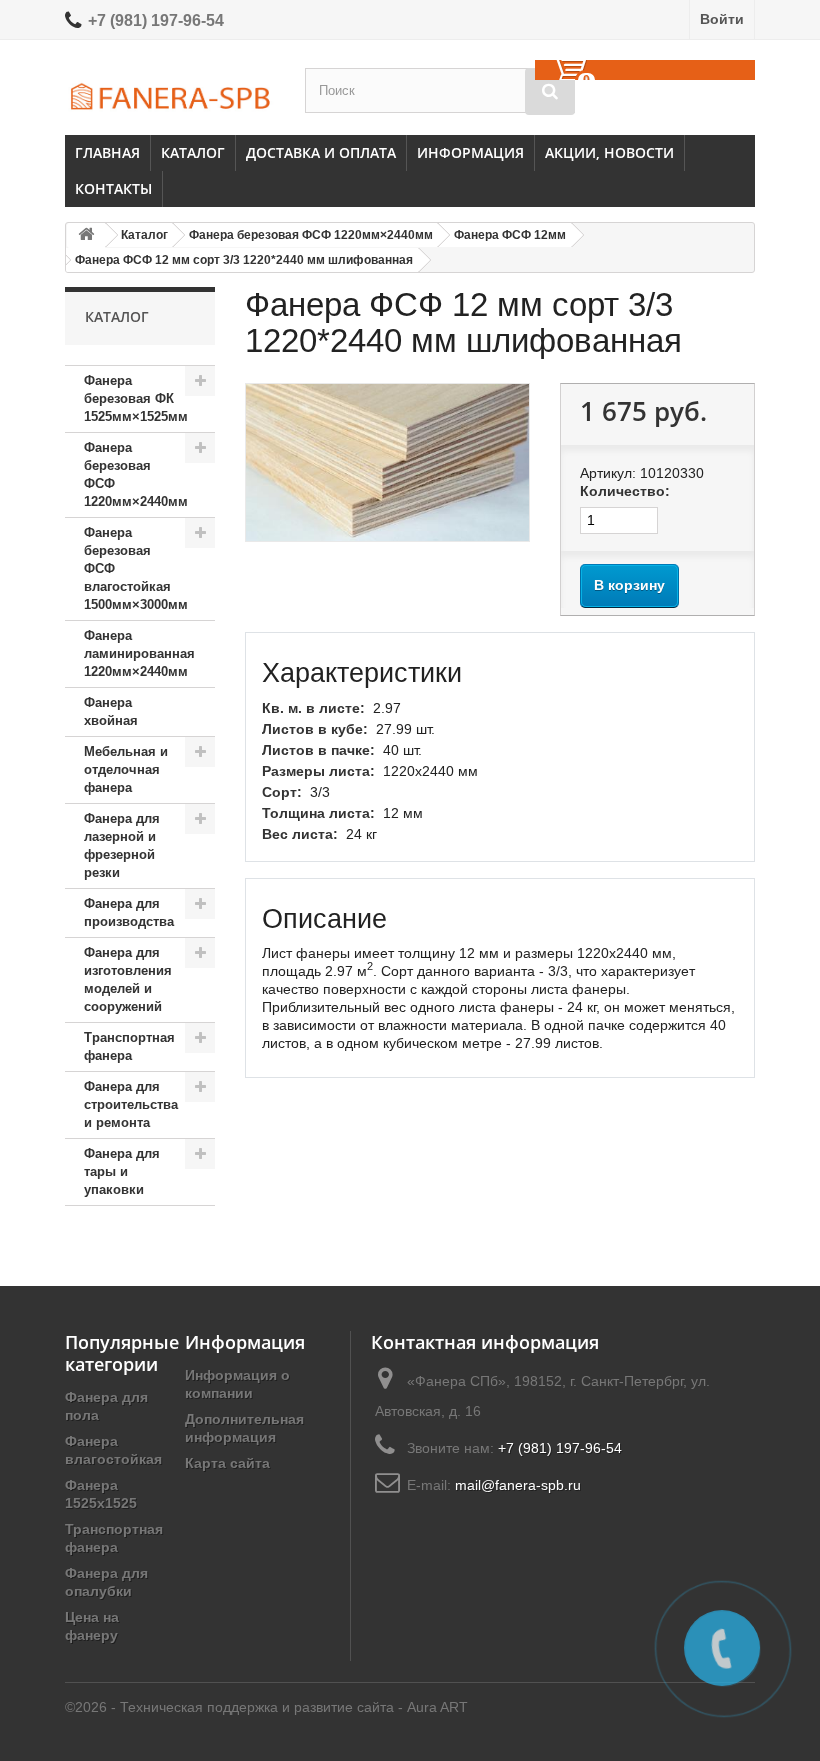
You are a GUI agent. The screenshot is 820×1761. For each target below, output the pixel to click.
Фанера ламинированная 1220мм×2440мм (139, 653)
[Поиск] (550, 91)
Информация (470, 152)
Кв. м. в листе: (313, 708)
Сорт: (282, 792)
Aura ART (437, 1707)
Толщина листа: (318, 813)
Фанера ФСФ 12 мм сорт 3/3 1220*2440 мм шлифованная (244, 260)
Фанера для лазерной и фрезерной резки (122, 845)
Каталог (193, 152)
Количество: (625, 491)
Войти (722, 19)
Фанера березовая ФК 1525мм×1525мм (136, 398)
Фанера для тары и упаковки (122, 1171)
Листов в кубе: (315, 729)
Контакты (113, 188)
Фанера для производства (129, 912)
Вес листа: (300, 834)
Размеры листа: (318, 771)
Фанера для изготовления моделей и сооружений (128, 979)
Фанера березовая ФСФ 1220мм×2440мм (311, 235)
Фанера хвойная (111, 711)
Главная (107, 152)
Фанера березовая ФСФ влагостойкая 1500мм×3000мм (136, 568)
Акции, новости (609, 152)
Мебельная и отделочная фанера (126, 769)
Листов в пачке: (318, 750)
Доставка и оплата (321, 152)
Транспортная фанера (129, 1046)
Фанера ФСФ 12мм (510, 235)
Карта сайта (227, 1463)
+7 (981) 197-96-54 (156, 20)
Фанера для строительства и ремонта (131, 1104)
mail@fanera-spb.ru (518, 1485)
